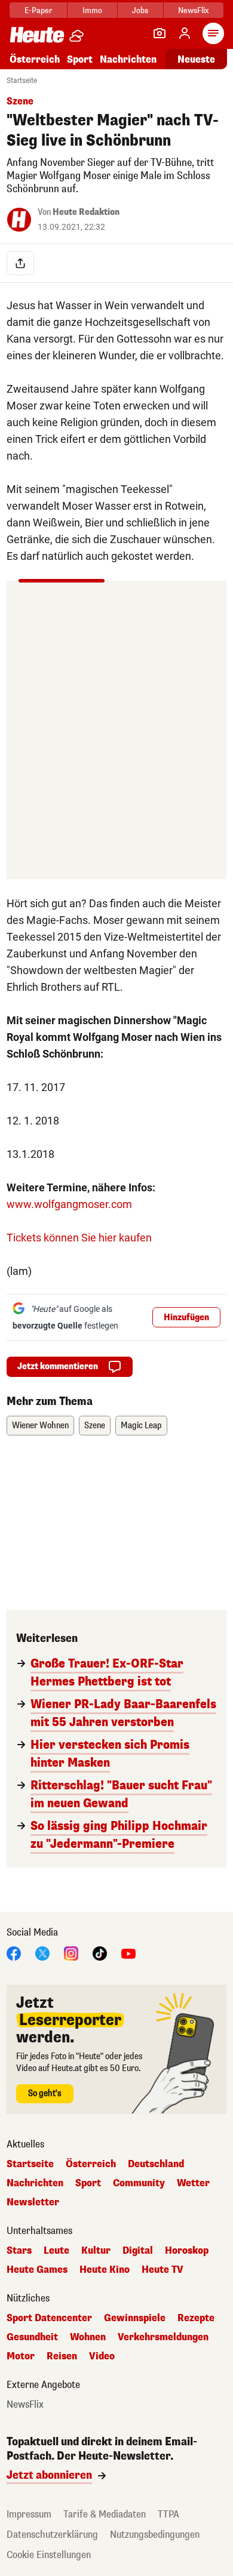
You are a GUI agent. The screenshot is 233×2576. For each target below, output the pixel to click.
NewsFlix (193, 10)
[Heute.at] (37, 34)
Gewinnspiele (135, 2318)
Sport (80, 59)
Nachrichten (35, 2183)
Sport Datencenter (49, 2318)
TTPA (168, 2514)
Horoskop (187, 2251)
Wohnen (88, 2337)
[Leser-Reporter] (160, 33)
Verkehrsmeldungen (163, 2337)
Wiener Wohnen (40, 1426)
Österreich (35, 59)
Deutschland (156, 2164)
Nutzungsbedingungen (155, 2535)
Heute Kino (105, 2270)
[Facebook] (14, 1953)
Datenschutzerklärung (52, 2535)
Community (139, 2183)
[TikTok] (100, 1953)
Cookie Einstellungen (49, 2555)
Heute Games (37, 2270)
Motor (21, 2356)
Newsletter (33, 2202)
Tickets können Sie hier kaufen (79, 1238)
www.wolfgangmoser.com (69, 1204)
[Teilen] (20, 263)
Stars (19, 2251)
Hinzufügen (186, 1318)
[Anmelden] (185, 33)
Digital (138, 2251)
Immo (92, 10)
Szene (95, 1426)
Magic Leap (141, 1426)
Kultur (96, 2251)
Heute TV (163, 2270)
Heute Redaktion (86, 212)
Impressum (29, 2514)
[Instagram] (71, 1953)
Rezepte (196, 2318)
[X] (42, 1953)
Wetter (193, 2183)
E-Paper (39, 10)
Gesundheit (32, 2337)
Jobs (140, 10)
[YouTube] (128, 1953)
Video (102, 2356)
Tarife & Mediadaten (105, 2514)
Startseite (22, 81)
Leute (56, 2251)
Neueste (196, 59)
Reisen (62, 2356)
